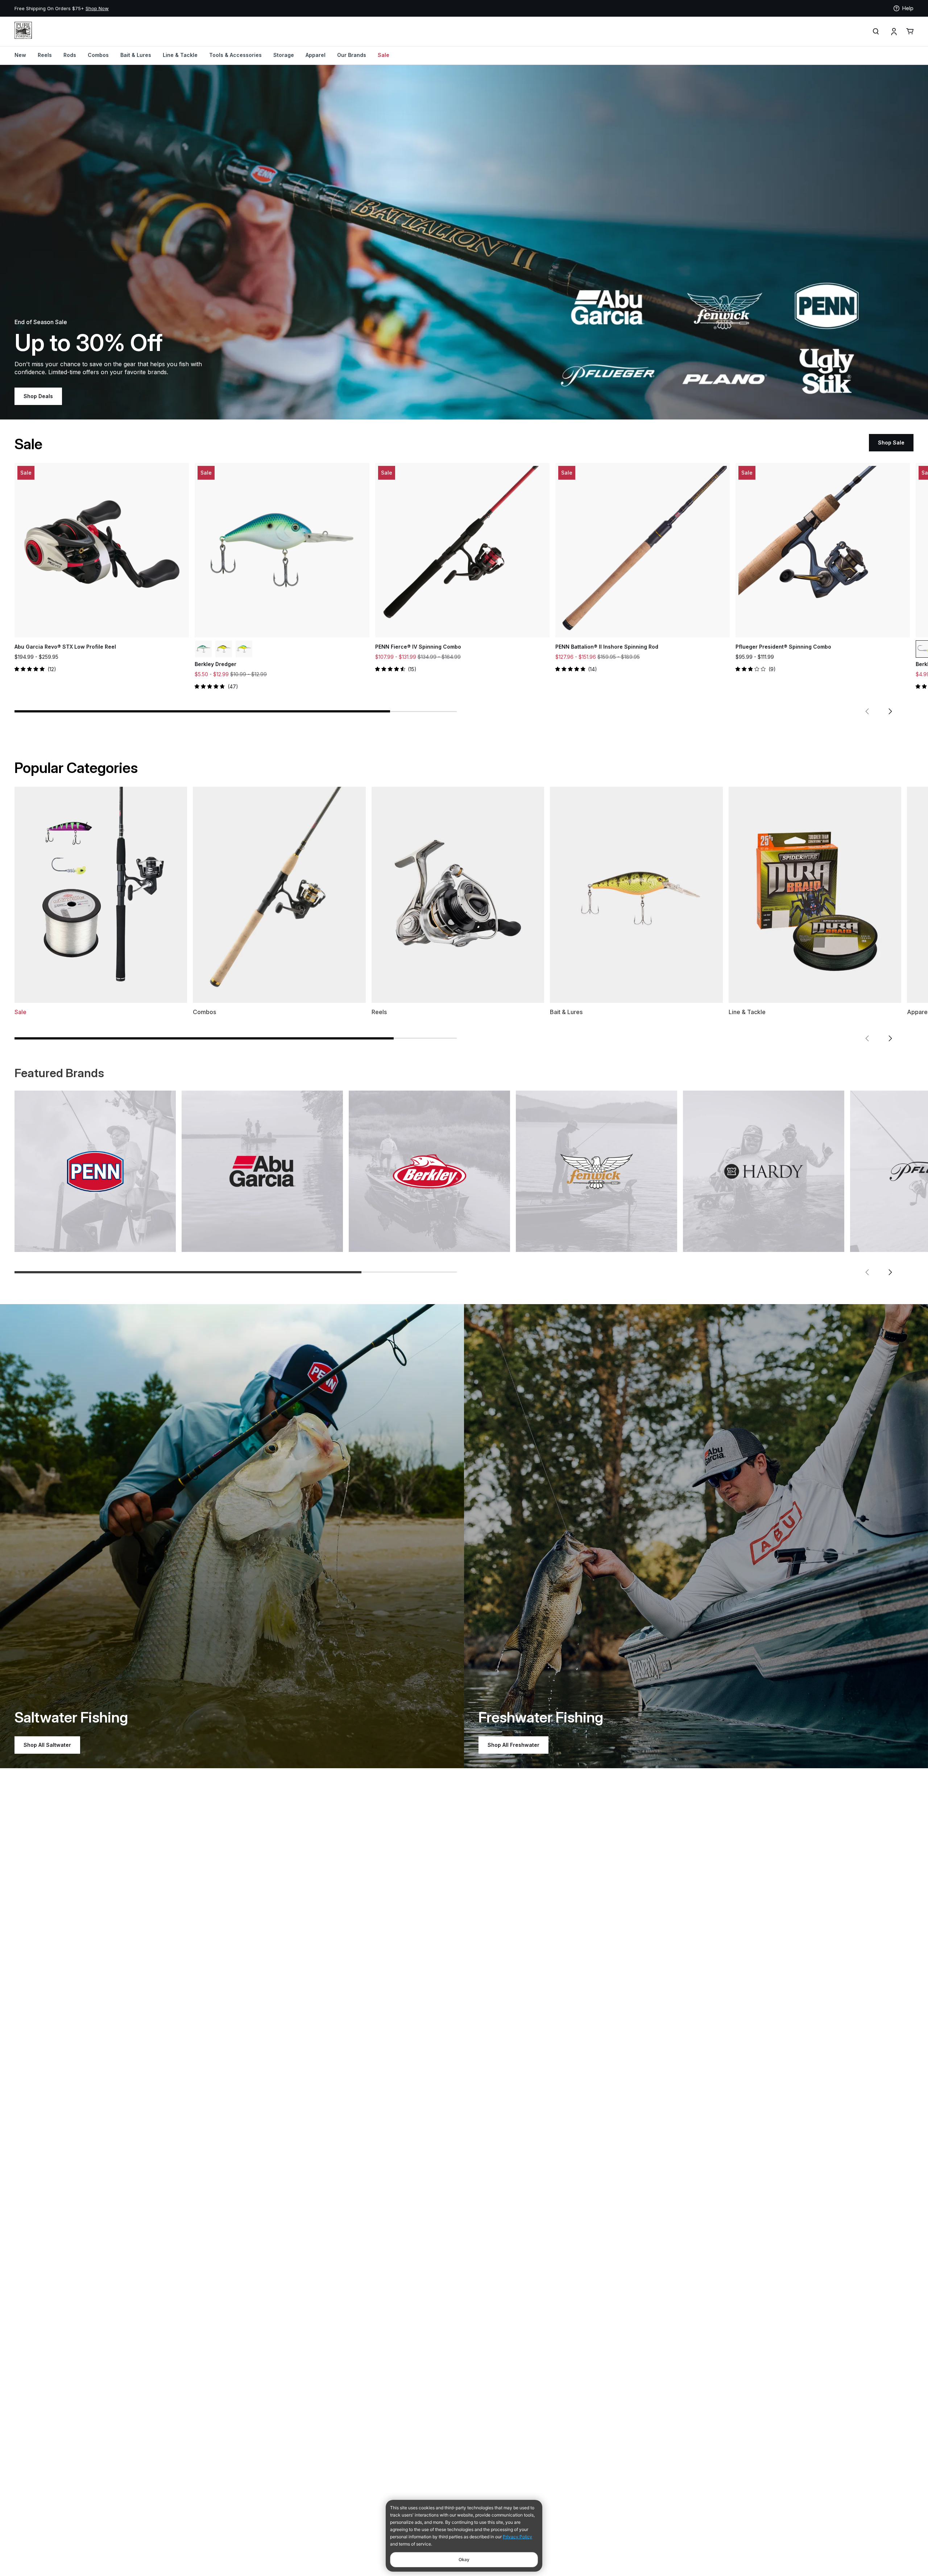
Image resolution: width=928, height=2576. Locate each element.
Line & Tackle (180, 55)
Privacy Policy (517, 2537)
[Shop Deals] (464, 242)
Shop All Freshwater (513, 1745)
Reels (45, 55)
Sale (384, 55)
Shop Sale (891, 443)
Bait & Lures (136, 55)
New (20, 55)
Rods (70, 55)
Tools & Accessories (235, 55)
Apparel (316, 55)
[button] (867, 711)
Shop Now (246, 8)
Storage (284, 55)
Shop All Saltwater (47, 1745)
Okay (464, 2560)
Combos (98, 55)
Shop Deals (38, 396)
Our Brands (352, 55)
